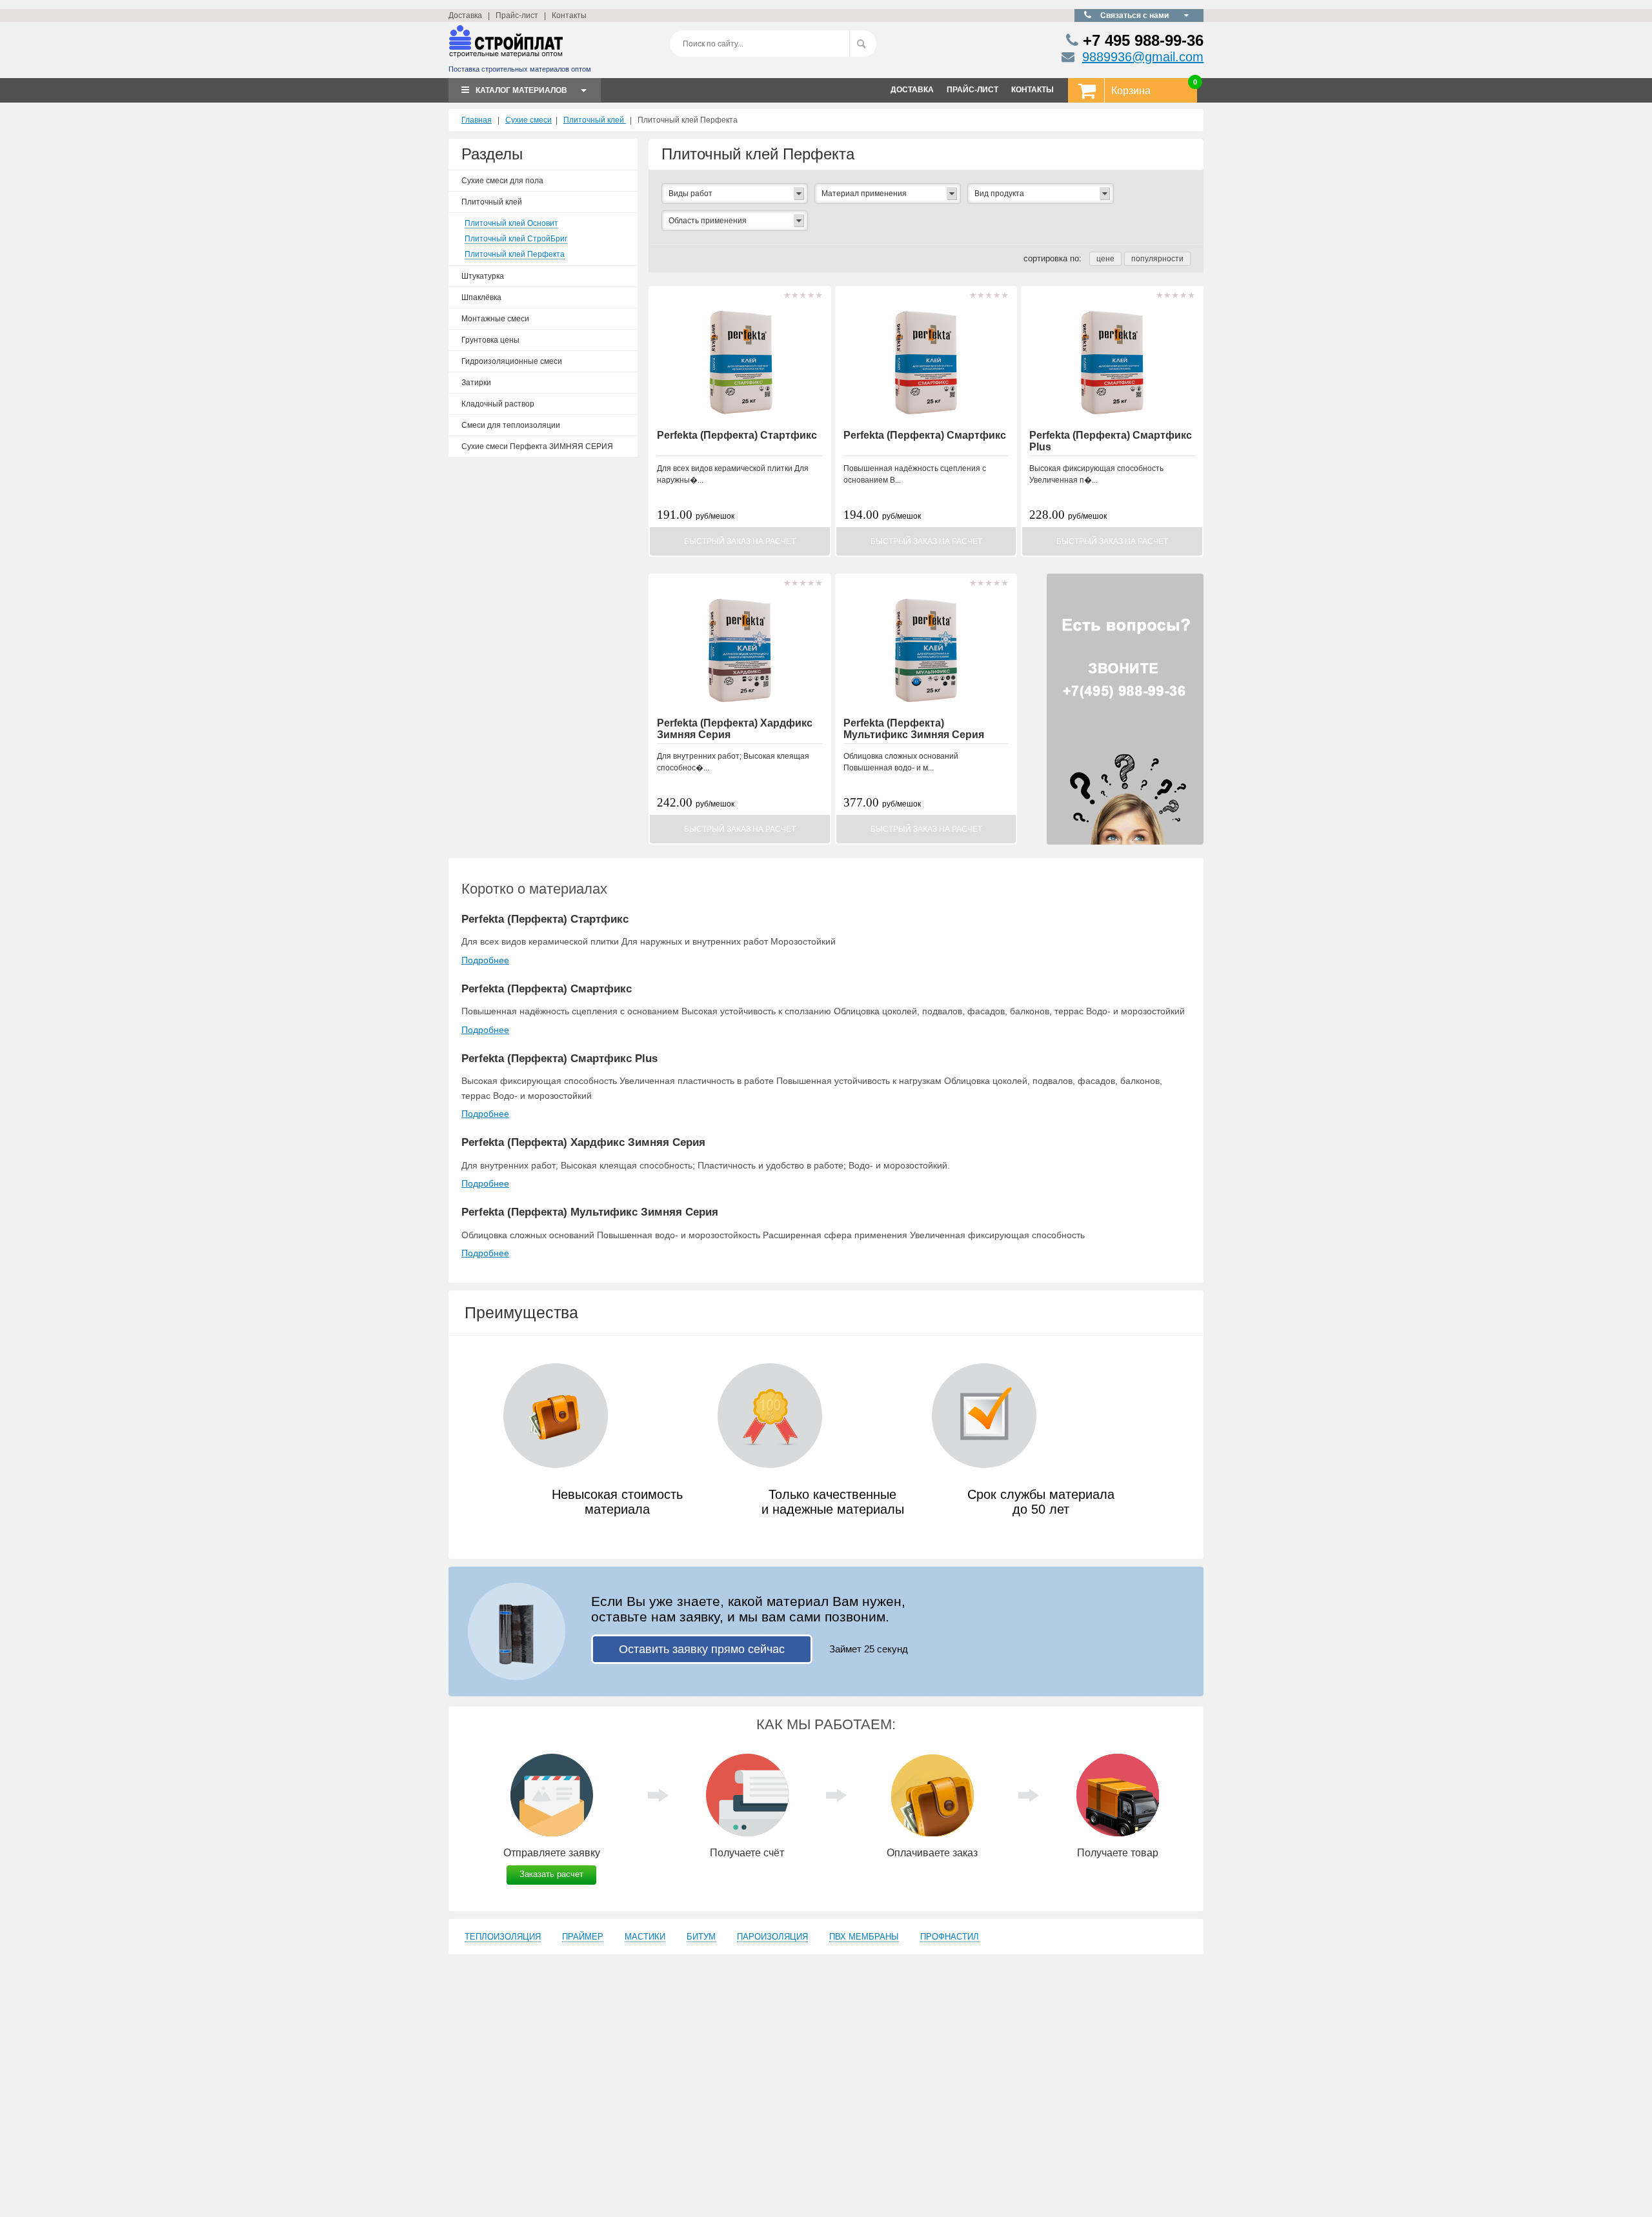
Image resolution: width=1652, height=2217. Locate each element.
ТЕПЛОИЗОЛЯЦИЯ (503, 1937)
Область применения (708, 221)
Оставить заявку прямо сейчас (702, 1649)
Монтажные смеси (495, 319)
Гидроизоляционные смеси (512, 361)
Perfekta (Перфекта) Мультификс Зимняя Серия (914, 729)
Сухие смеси (529, 120)
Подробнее (485, 960)
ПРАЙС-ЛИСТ (972, 90)
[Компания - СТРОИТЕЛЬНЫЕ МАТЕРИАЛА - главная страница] (506, 47)
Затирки (476, 383)
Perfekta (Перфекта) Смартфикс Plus (559, 1058)
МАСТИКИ (645, 1937)
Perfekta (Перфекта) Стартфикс (737, 435)
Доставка (465, 15)
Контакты (569, 15)
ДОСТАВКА (912, 90)
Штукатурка (483, 276)
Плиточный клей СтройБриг (516, 239)
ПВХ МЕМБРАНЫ (864, 1937)
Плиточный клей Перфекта (515, 254)
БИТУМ (701, 1937)
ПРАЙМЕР (583, 1937)
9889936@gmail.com (1143, 57)
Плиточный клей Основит (511, 223)
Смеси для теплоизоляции (511, 425)
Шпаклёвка (481, 297)
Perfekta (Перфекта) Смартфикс (925, 435)
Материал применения (864, 194)
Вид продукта (999, 194)
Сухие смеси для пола (502, 181)
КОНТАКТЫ (1032, 90)
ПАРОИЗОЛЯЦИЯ (772, 1937)
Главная (477, 120)
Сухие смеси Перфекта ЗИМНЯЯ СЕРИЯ (537, 446)
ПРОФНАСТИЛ (950, 1937)
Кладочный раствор (498, 404)
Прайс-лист (517, 15)
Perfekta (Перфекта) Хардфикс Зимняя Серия (583, 1142)
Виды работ (690, 194)
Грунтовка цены (490, 340)
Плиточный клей (595, 120)
